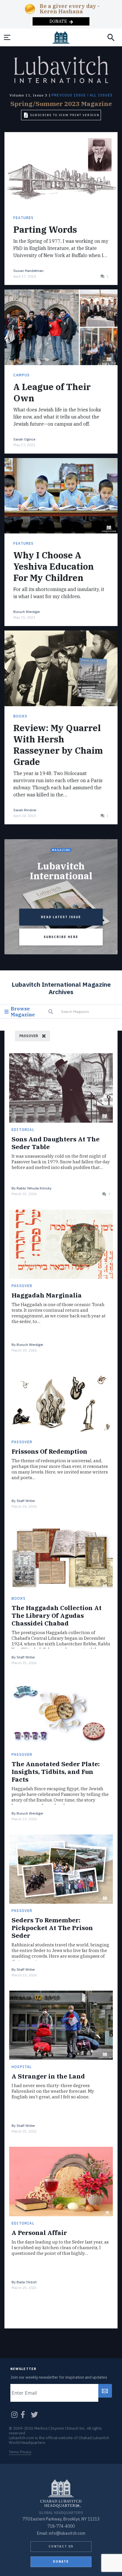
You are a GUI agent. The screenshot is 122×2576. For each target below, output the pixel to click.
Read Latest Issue (61, 917)
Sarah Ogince (24, 439)
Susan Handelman (28, 271)
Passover (22, 1286)
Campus (21, 375)
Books (20, 716)
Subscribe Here (61, 937)
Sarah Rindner (25, 810)
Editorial (23, 1130)
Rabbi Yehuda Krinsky (34, 1188)
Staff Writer (26, 1501)
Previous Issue (69, 95)
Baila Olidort (27, 2282)
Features (24, 218)
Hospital (22, 2067)
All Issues (101, 95)
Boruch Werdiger (27, 612)
